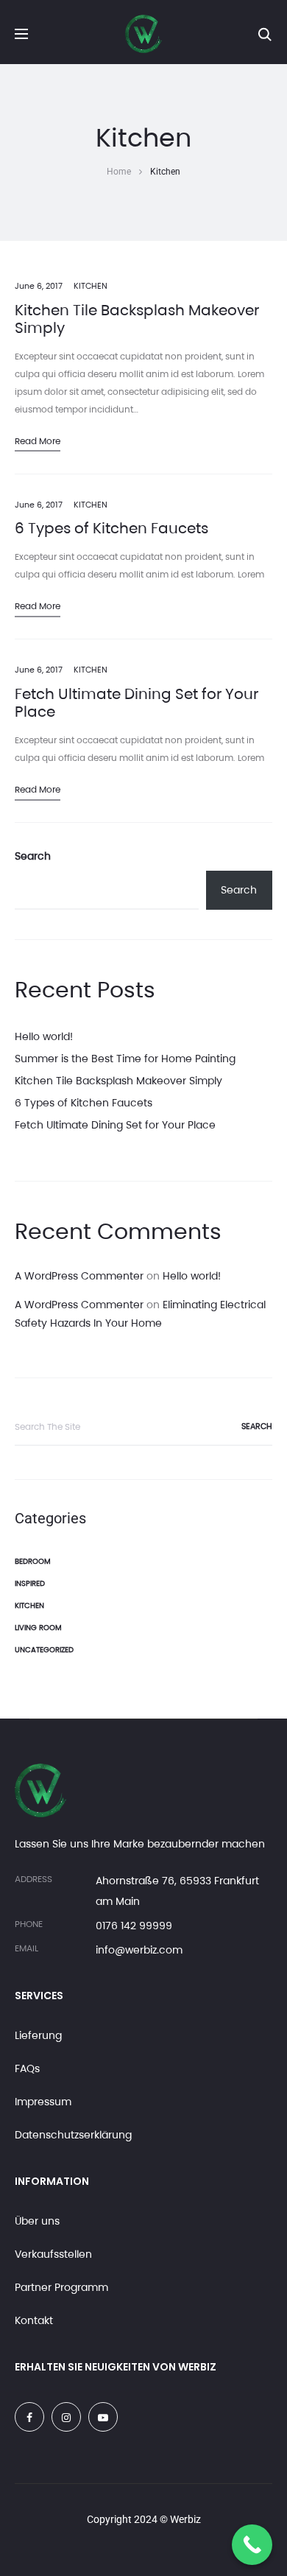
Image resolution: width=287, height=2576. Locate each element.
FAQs (27, 2068)
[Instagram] (66, 2417)
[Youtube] (103, 2417)
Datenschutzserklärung (73, 2135)
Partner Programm (61, 2287)
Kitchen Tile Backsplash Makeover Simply (137, 319)
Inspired (30, 1583)
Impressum (43, 2102)
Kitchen (91, 286)
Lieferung (38, 2035)
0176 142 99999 (134, 1926)
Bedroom (33, 1561)
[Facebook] (29, 2417)
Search (33, 856)
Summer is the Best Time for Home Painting (125, 1059)
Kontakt (34, 2320)
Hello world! (44, 1036)
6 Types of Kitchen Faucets (111, 528)
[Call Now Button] (252, 2545)
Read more (38, 441)
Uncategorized (44, 1650)
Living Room (38, 1628)
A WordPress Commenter (79, 1276)
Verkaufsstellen (53, 2254)
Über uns (37, 2221)
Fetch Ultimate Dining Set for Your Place (137, 703)
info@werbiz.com (139, 1950)
